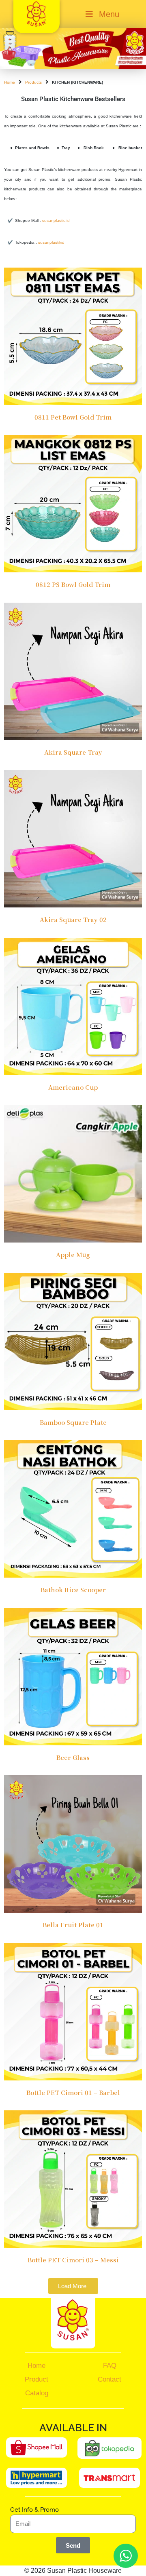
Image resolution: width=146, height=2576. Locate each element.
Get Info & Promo (34, 2510)
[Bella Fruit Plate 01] (73, 1843)
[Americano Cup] (73, 1006)
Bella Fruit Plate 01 (73, 1925)
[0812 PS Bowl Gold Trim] (73, 503)
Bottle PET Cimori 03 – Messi (73, 2260)
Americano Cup (73, 1087)
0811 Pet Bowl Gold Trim (73, 417)
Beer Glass (73, 1757)
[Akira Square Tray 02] (73, 838)
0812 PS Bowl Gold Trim (73, 584)
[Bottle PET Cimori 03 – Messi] (73, 2178)
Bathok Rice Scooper (73, 1590)
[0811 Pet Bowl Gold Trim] (73, 336)
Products (33, 82)
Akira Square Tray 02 (73, 919)
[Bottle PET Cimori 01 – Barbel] (73, 2011)
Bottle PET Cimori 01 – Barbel (73, 2092)
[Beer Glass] (73, 1676)
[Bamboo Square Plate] (73, 1341)
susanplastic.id (56, 220)
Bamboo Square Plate (73, 1422)
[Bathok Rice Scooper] (73, 1508)
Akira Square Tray (73, 752)
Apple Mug (73, 1254)
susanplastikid (51, 242)
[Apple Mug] (73, 1173)
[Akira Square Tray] (73, 671)
